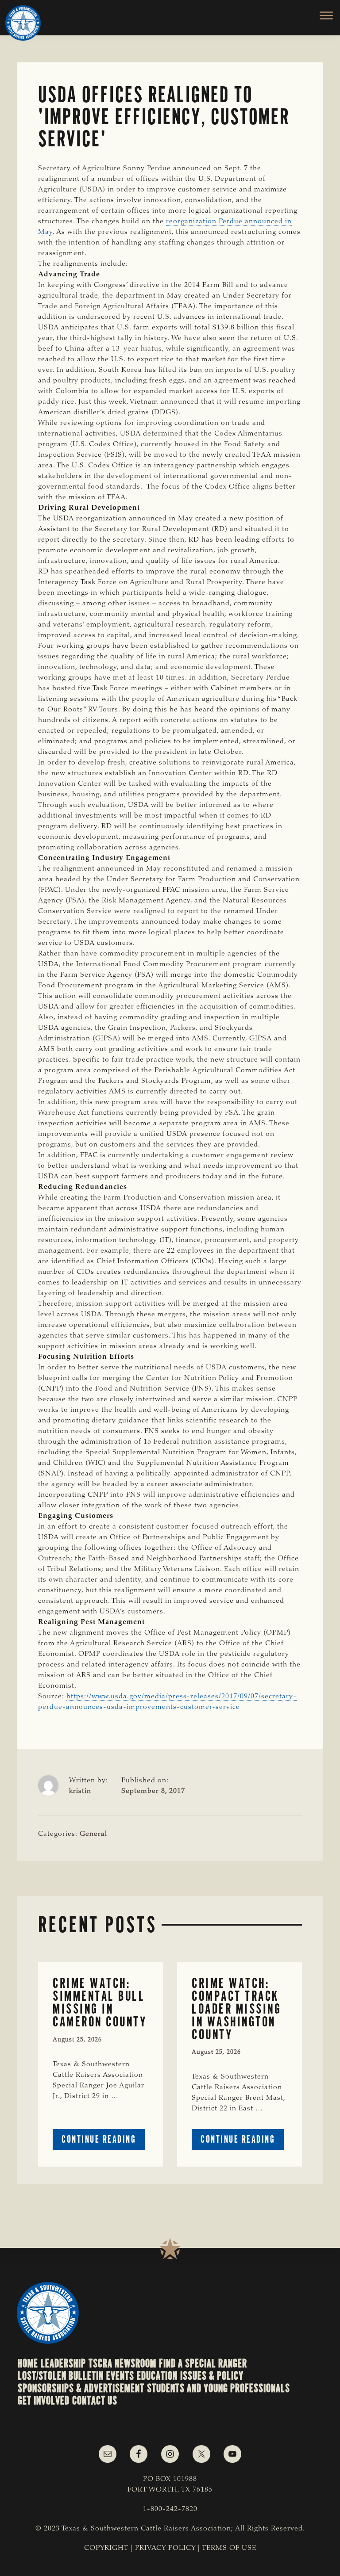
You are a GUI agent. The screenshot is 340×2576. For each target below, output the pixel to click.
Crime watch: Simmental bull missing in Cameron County (100, 2002)
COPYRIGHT (106, 2548)
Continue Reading (103, 2141)
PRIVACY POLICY (165, 2548)
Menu (321, 15)
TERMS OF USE (229, 2548)
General (93, 1834)
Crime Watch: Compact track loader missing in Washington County (236, 2009)
